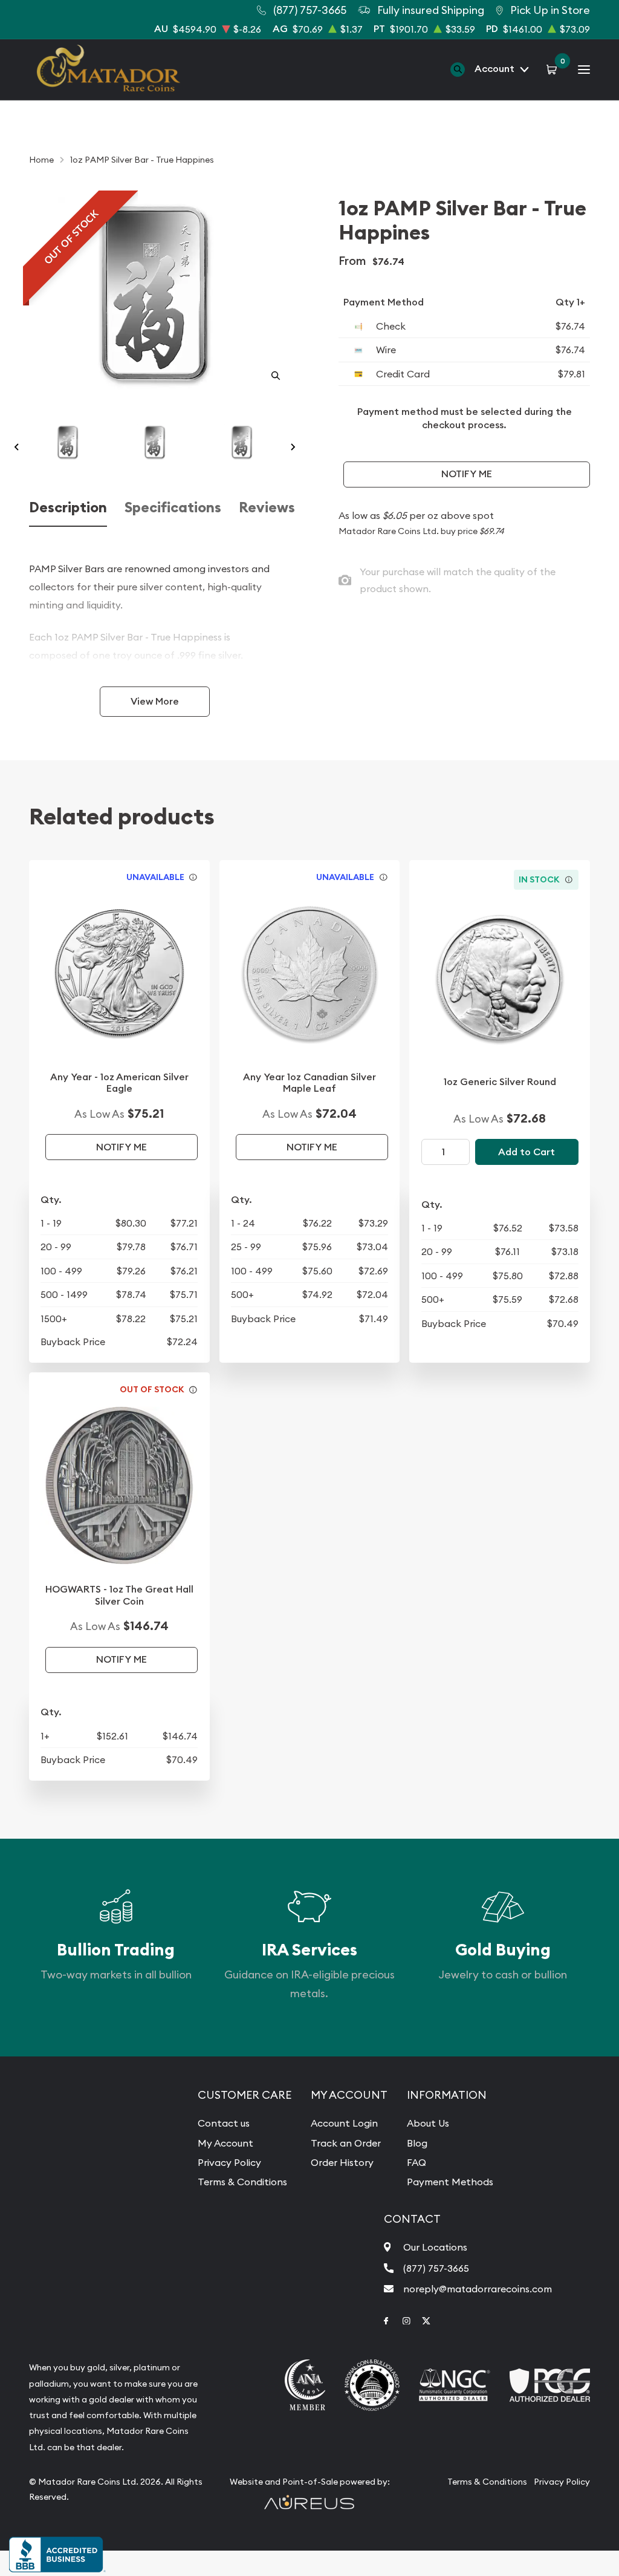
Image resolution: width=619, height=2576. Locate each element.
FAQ (416, 2162)
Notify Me (467, 474)
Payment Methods (450, 2182)
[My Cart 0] (553, 69)
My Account (225, 2143)
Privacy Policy (229, 2162)
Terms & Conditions (242, 2182)
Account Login (344, 2123)
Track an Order (346, 2143)
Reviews (267, 507)
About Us (428, 2123)
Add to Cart (527, 1152)
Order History (342, 2162)
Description (68, 507)
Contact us (224, 2123)
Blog (417, 2143)
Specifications (173, 507)
